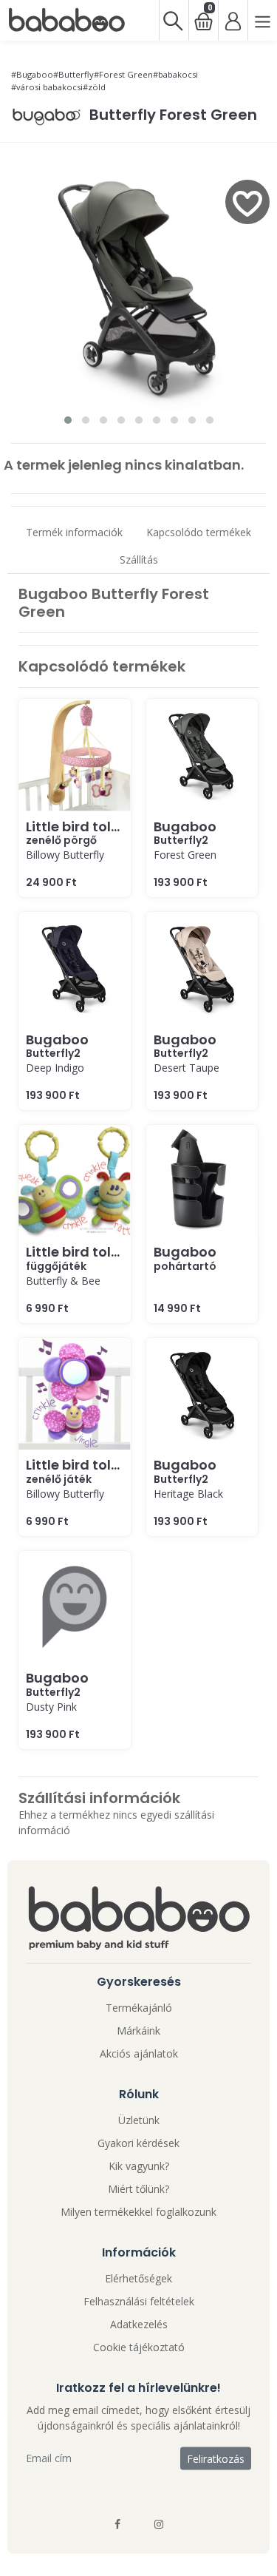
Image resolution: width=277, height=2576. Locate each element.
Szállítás (139, 560)
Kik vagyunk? (139, 2166)
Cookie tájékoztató (139, 2347)
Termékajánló (139, 2008)
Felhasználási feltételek (139, 2301)
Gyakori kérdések (138, 2143)
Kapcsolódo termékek (199, 532)
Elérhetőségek (138, 2278)
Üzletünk (139, 2120)
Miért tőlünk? (138, 2189)
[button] (68, 420)
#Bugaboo (32, 74)
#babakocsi (175, 74)
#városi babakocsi (47, 87)
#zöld (94, 87)
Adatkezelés (139, 2324)
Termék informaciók (74, 532)
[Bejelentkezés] (233, 20)
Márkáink (138, 2031)
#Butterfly (73, 74)
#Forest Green (123, 74)
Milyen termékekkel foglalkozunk (138, 2212)
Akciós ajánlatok (139, 2053)
